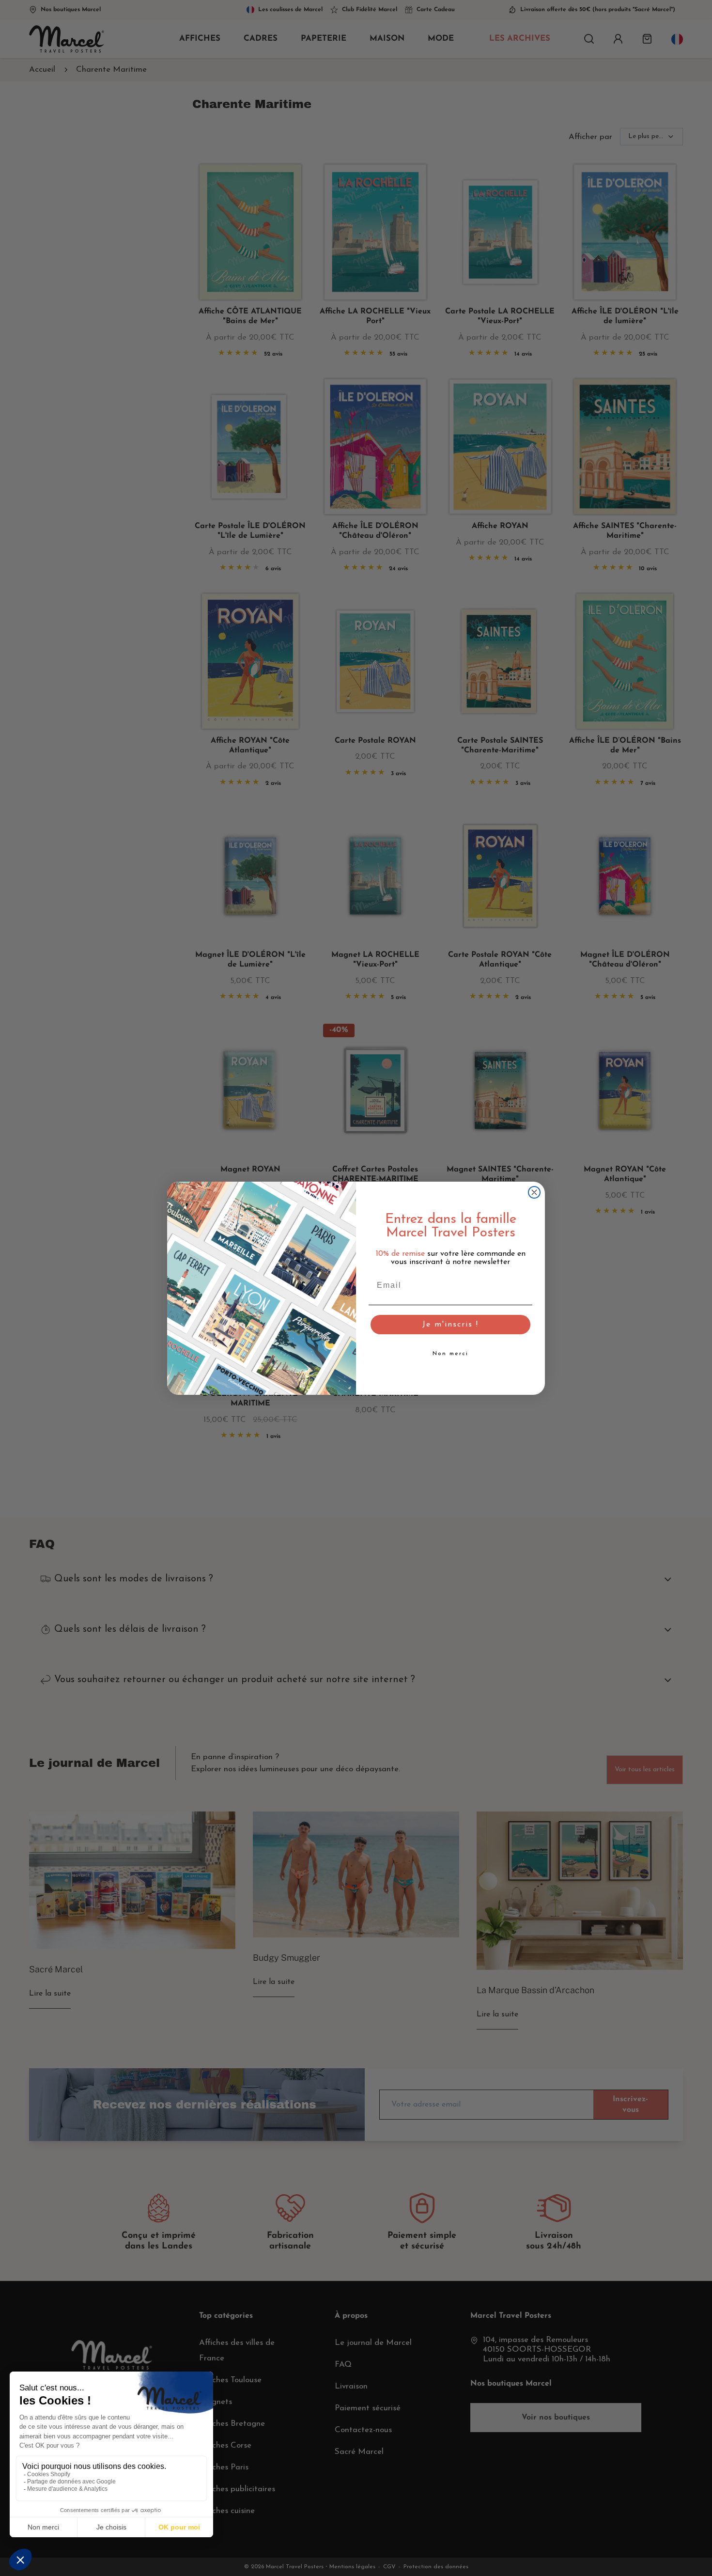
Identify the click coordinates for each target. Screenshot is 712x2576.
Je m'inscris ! (450, 1325)
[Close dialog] (534, 1192)
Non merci (450, 1354)
